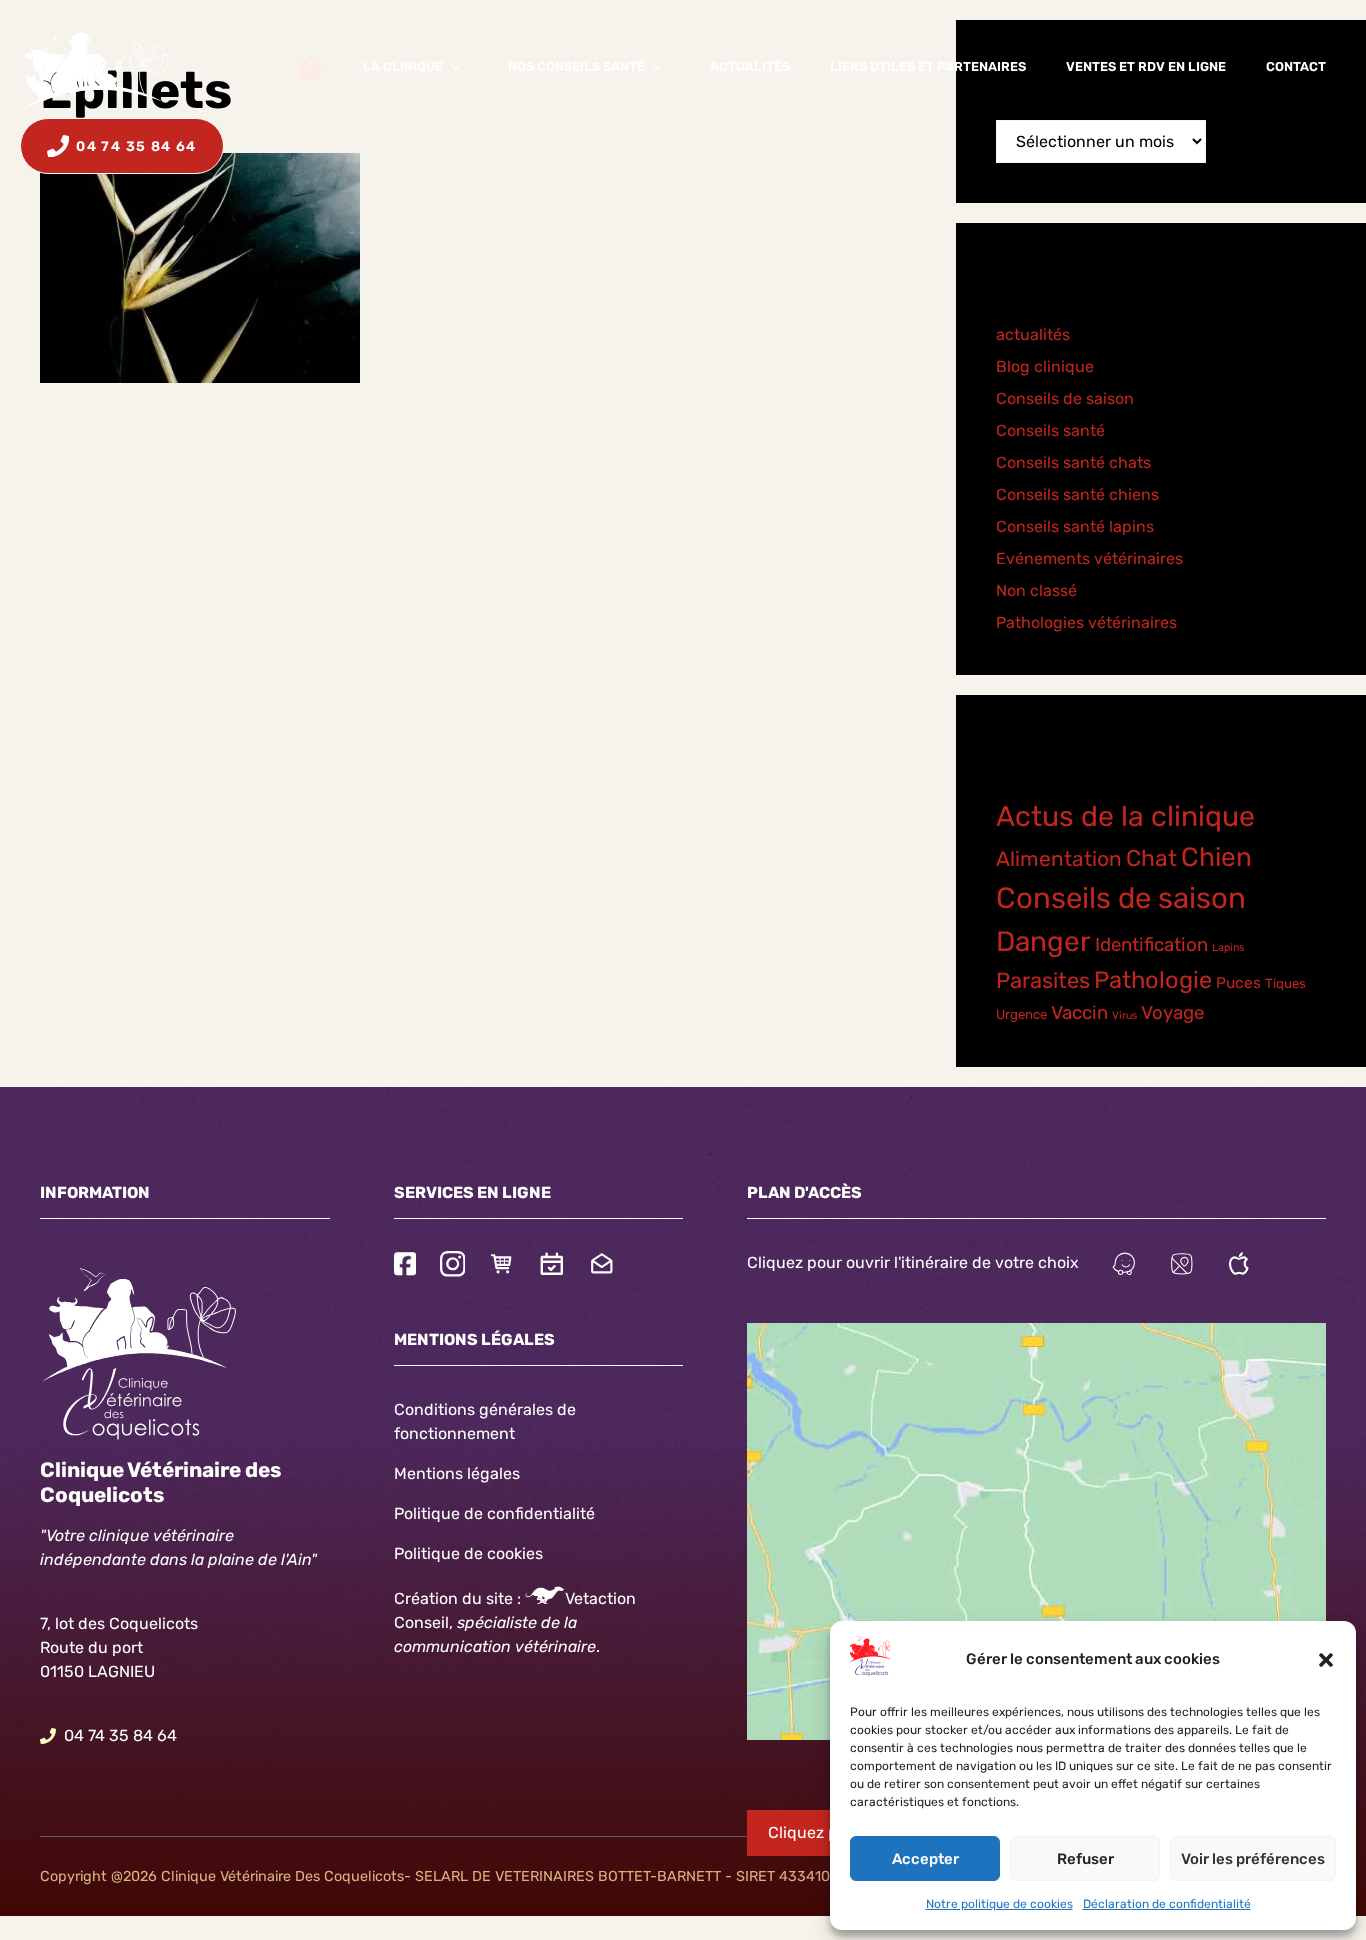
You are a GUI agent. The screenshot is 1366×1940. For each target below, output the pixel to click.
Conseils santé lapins (1075, 526)
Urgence (1021, 1014)
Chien (1216, 857)
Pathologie (1153, 980)
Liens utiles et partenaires (928, 66)
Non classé (1036, 590)
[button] (1326, 1660)
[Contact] (602, 1266)
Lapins (1228, 947)
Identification (1151, 945)
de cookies (503, 1553)
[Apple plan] (1239, 1266)
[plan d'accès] (1182, 1266)
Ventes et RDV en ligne (1146, 66)
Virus (1124, 1015)
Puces (1238, 983)
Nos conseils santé (576, 66)
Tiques (1285, 983)
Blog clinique (1045, 366)
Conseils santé (1050, 430)
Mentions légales (457, 1473)
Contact (1296, 66)
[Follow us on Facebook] (405, 1266)
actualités (1033, 334)
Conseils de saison (1065, 398)
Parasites (1043, 980)
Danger (1043, 941)
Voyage (1172, 1013)
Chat (1151, 858)
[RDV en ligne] (552, 1266)
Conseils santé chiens (1077, 494)
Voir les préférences (1253, 1859)
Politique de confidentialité (494, 1513)
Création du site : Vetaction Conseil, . (515, 1622)
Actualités (750, 66)
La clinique (403, 66)
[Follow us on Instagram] (453, 1266)
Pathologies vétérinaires (1086, 622)
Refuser (1085, 1859)
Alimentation (1059, 858)
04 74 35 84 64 (120, 1735)
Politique (427, 1553)
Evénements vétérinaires (1089, 558)
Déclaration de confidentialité (1167, 1904)
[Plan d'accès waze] (1124, 1266)
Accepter (925, 1859)
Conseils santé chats (1073, 462)
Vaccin (1079, 1013)
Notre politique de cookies (999, 1904)
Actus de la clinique (1125, 816)
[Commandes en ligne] (502, 1266)
